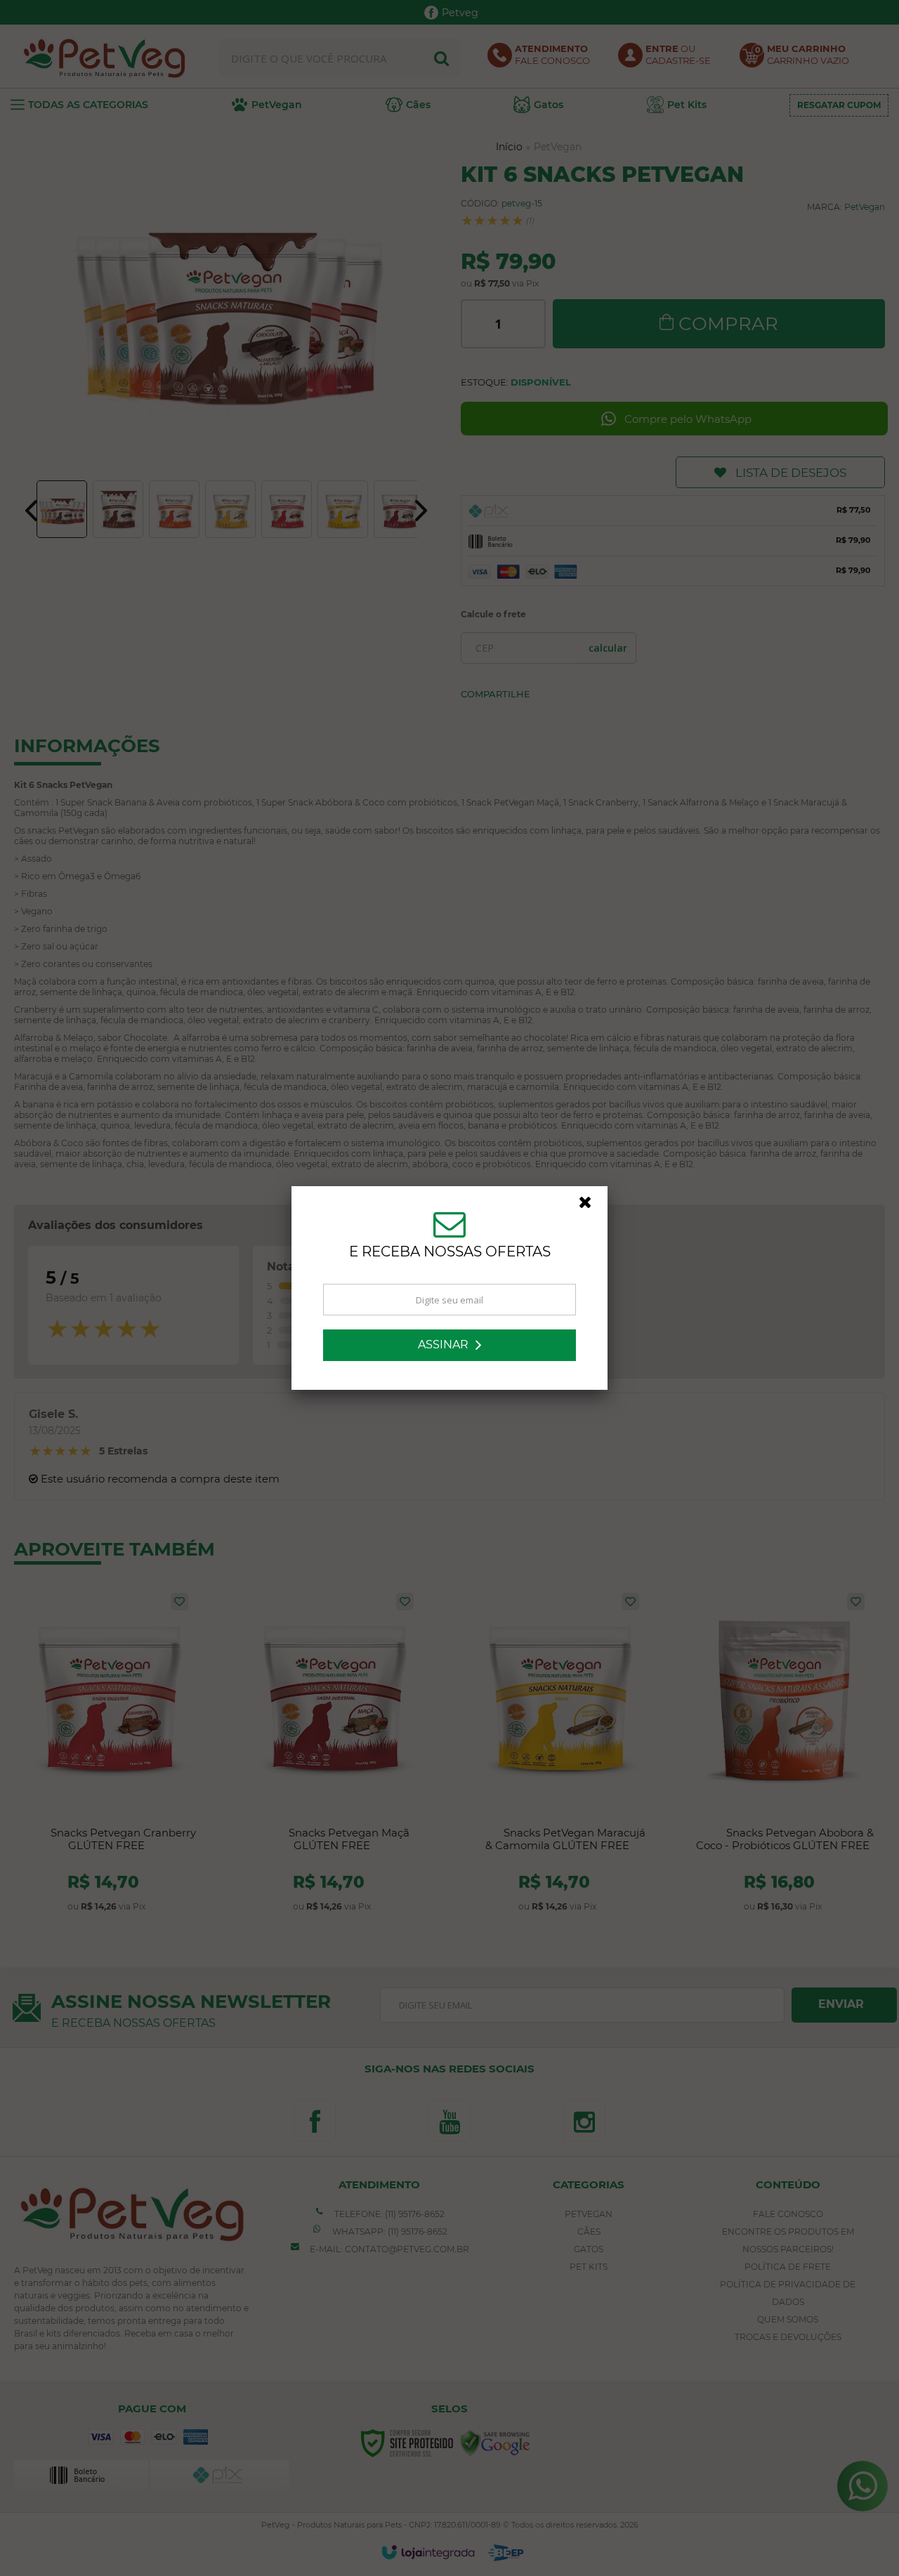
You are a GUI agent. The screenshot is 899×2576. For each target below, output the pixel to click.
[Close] (591, 1206)
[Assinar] (449, 1345)
